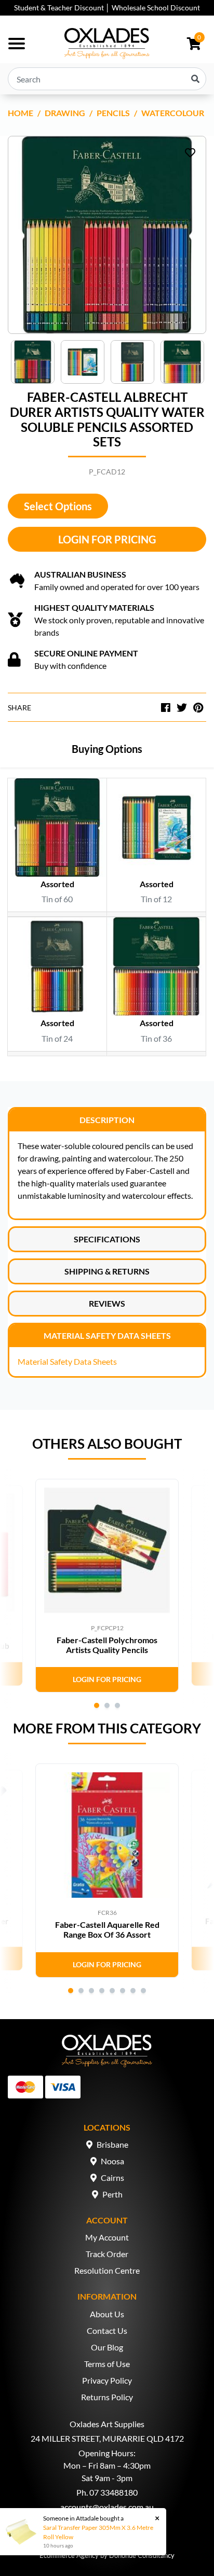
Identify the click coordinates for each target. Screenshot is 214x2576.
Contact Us (107, 2330)
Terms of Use (107, 2364)
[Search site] (195, 79)
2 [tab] (107, 1705)
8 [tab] (143, 1991)
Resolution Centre (107, 2270)
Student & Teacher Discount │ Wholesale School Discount (107, 8)
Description (107, 1120)
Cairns (112, 2178)
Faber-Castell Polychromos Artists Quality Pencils (107, 1645)
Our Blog (107, 2347)
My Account (107, 2237)
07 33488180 (113, 2492)
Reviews (107, 1303)
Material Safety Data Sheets (107, 1335)
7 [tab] (133, 1991)
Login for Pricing (107, 539)
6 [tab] (123, 1991)
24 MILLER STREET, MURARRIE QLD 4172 (107, 2438)
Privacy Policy (107, 2380)
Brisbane (112, 2144)
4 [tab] (102, 1991)
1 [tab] (97, 1705)
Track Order (107, 2254)
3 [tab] (117, 1705)
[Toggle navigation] (17, 44)
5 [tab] (112, 1991)
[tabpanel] (107, 1586)
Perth (112, 2194)
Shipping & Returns (107, 1271)
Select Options (58, 506)
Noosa (112, 2161)
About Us (107, 2314)
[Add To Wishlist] (190, 152)
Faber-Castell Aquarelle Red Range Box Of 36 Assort (107, 1929)
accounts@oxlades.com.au (107, 2507)
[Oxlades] (107, 44)
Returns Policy (107, 2397)
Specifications (107, 1239)
